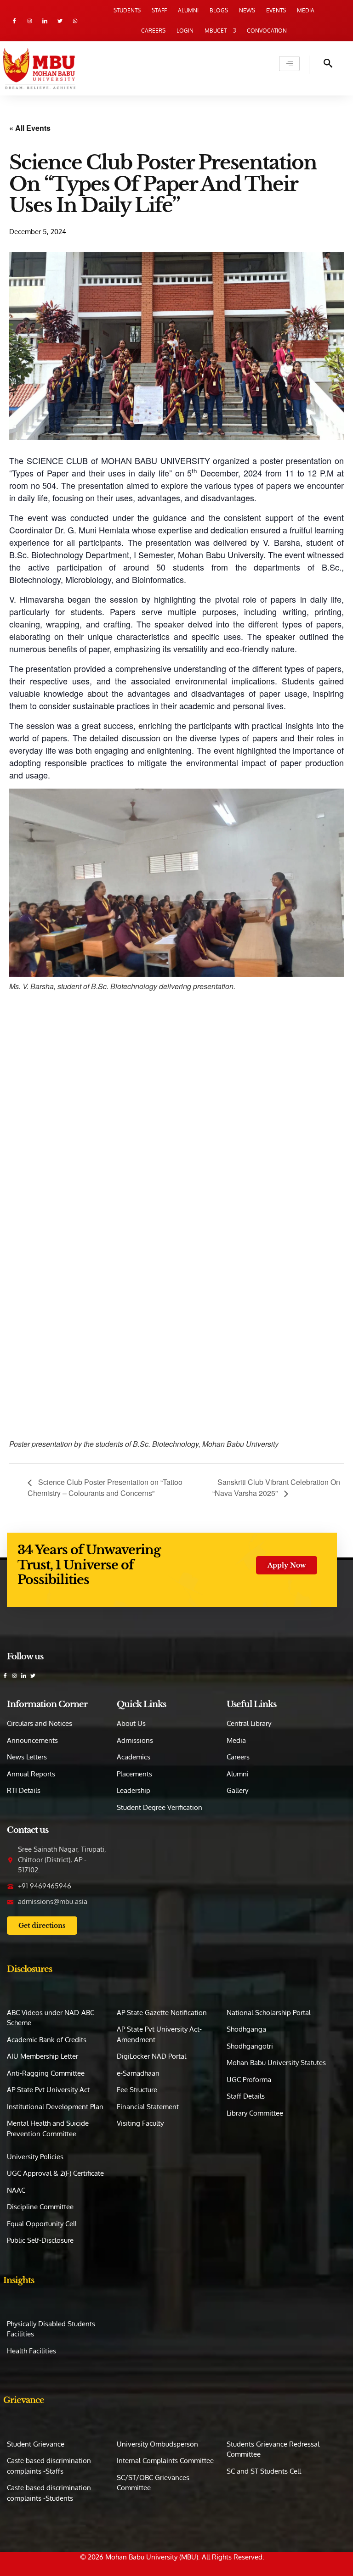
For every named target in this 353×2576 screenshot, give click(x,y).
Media (306, 10)
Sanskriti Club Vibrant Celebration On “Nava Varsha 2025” (276, 1487)
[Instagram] (30, 21)
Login (185, 31)
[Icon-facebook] (14, 21)
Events (276, 10)
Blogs (219, 10)
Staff (159, 10)
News (247, 10)
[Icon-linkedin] (45, 21)
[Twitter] (60, 21)
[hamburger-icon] (289, 64)
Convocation (267, 31)
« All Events (30, 128)
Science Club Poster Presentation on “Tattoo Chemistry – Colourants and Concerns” (105, 1487)
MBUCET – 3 (220, 31)
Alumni (188, 10)
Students (127, 10)
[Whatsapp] (75, 21)
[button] (321, 65)
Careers (153, 31)
